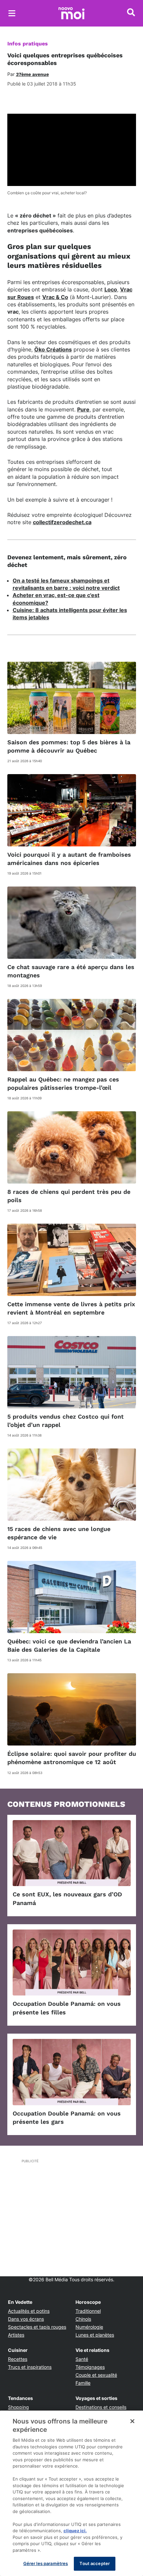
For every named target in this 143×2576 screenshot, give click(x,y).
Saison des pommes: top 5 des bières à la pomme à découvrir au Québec (69, 746)
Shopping (18, 2407)
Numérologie (89, 2327)
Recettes (18, 2359)
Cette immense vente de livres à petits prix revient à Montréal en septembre (71, 1308)
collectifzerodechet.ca (62, 522)
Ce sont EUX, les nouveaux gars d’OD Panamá (67, 1898)
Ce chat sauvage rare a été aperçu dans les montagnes (71, 971)
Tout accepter (95, 2563)
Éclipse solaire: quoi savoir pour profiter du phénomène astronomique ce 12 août (72, 1758)
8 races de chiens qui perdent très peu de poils (69, 1196)
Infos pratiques (28, 44)
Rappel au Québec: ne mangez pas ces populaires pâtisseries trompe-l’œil (63, 1083)
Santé (82, 2359)
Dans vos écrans (26, 2319)
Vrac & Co (55, 297)
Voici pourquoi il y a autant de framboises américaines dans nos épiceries (69, 859)
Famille (83, 2383)
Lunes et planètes (95, 2335)
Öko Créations (53, 349)
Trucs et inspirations (30, 2367)
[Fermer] (132, 2421)
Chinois (83, 2319)
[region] (71, 2493)
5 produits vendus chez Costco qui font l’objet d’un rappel (66, 1421)
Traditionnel (88, 2311)
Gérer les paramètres (46, 2563)
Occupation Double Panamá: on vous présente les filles (67, 2008)
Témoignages (90, 2367)
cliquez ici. (75, 2531)
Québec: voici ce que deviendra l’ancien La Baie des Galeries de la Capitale (69, 1645)
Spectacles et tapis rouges (37, 2327)
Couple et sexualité (96, 2375)
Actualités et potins (29, 2311)
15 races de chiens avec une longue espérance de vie (59, 1533)
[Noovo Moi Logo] (71, 13)
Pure (83, 409)
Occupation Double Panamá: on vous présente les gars (67, 2117)
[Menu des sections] (12, 13)
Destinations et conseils (101, 2407)
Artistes (16, 2335)
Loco (111, 289)
